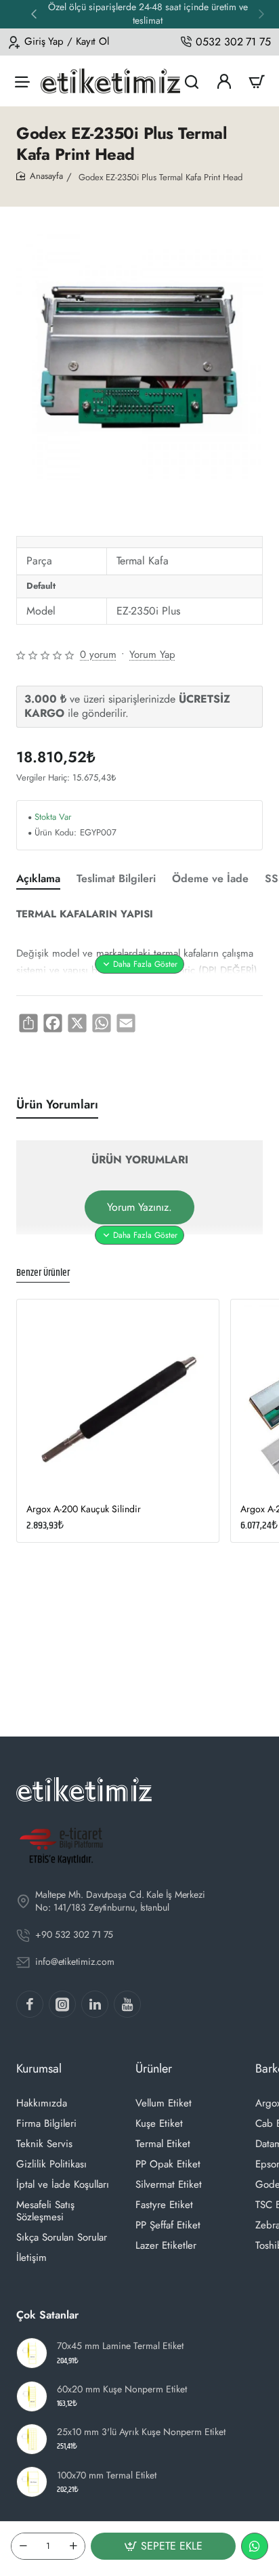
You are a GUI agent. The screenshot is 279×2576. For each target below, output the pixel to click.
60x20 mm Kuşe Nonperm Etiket (122, 2389)
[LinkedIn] (95, 2004)
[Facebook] (30, 2004)
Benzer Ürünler (43, 1273)
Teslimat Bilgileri (116, 879)
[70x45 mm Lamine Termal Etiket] (32, 2353)
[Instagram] (62, 2004)
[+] (73, 2546)
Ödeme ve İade (210, 879)
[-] (23, 2546)
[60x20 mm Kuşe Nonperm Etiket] (32, 2396)
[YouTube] (127, 2004)
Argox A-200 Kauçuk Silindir (84, 1509)
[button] (34, 14)
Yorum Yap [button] (152, 655)
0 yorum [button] (98, 655)
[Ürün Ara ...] (192, 81)
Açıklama (38, 879)
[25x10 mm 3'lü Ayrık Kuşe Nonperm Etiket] (32, 2439)
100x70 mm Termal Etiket (107, 2475)
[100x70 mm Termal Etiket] (32, 2482)
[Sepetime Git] (257, 81)
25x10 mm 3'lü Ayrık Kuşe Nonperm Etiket (141, 2432)
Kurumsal (39, 2069)
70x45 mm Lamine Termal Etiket (120, 2346)
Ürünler (154, 2069)
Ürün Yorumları (57, 1105)
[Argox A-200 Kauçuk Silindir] (118, 1400)
